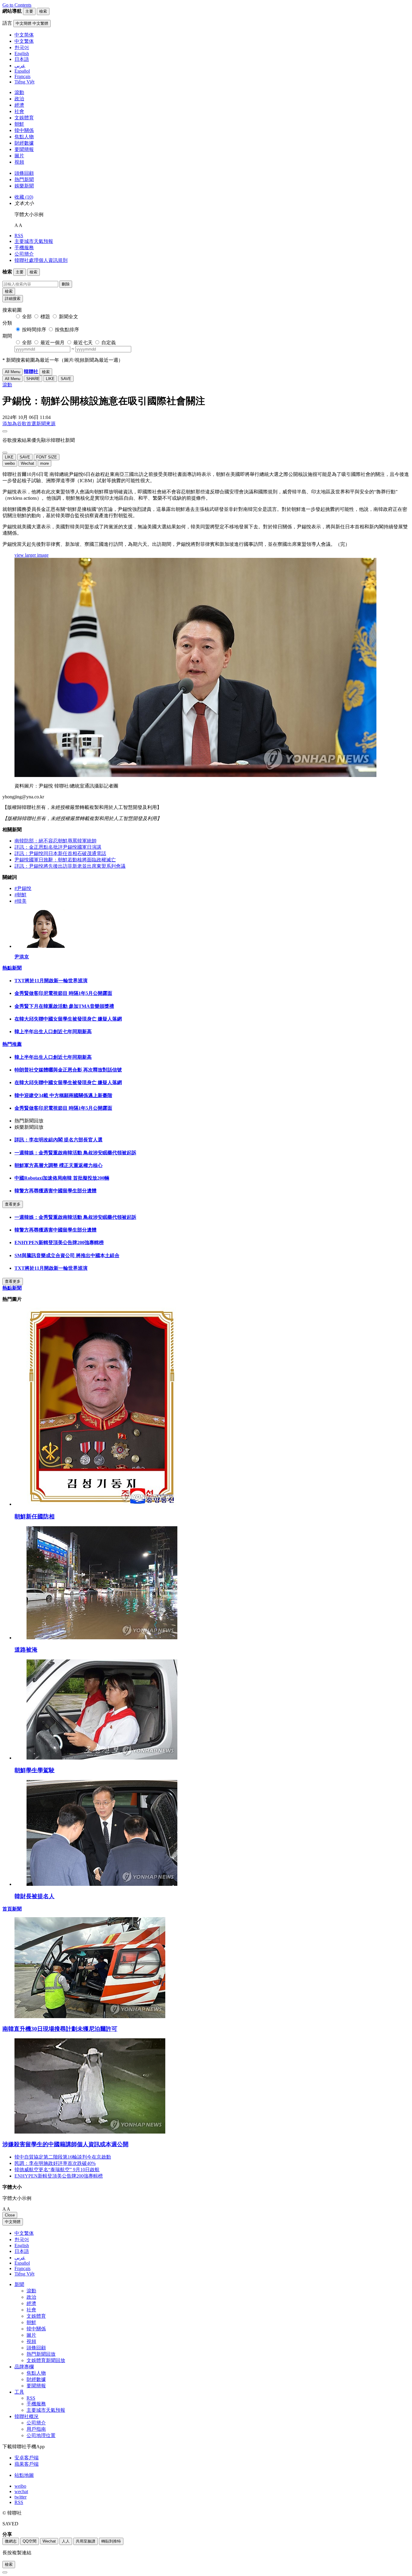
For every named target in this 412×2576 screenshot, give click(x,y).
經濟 (19, 105)
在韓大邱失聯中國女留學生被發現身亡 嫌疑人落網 (68, 1019)
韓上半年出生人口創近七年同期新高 (53, 1032)
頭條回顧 (24, 173)
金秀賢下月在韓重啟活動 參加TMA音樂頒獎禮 (64, 1006)
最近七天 (83, 343)
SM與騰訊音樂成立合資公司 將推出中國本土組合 (67, 1255)
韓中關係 (24, 130)
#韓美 (21, 901)
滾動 (19, 92)
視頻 (19, 162)
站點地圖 (24, 2475)
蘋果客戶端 (27, 2464)
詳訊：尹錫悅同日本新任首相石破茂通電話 (60, 853)
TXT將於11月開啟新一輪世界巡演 (51, 981)
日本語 (22, 2251)
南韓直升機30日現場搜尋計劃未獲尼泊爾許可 (60, 2029)
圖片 (19, 156)
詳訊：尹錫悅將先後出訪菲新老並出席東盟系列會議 (70, 866)
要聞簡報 (24, 149)
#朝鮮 (21, 895)
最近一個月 (52, 343)
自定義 (109, 343)
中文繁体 (24, 2233)
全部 (27, 317)
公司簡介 (24, 254)
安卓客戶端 (27, 2458)
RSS (19, 236)
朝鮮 (19, 124)
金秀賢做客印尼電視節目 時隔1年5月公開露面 (63, 993)
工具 (19, 2392)
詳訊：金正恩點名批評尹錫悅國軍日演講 (58, 847)
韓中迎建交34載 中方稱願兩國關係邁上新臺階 (63, 1095)
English (22, 2246)
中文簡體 (13, 2222)
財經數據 (24, 143)
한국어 (22, 2239)
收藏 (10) (24, 197)
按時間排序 (34, 330)
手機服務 (24, 248)
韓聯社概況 (27, 2416)
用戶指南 (36, 2429)
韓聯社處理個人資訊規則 (41, 260)
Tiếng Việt (24, 2274)
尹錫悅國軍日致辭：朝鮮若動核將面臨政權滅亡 (65, 860)
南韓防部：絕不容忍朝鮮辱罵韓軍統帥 (55, 841)
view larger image (32, 555)
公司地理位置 (41, 2435)
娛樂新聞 (24, 186)
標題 (45, 317)
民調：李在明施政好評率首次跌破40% (55, 2163)
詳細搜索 (13, 299)
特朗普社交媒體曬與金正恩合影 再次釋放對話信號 (68, 1070)
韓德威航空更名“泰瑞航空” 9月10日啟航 (57, 2170)
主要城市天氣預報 (34, 241)
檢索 (9, 291)
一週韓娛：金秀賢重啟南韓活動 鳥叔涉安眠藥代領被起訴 (75, 1153)
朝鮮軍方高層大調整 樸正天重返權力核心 (59, 1165)
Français (22, 2268)
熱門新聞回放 (41, 2354)
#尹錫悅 (23, 888)
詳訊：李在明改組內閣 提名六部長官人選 (59, 1140)
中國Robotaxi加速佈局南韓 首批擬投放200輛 (62, 1178)
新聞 (19, 2284)
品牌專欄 (24, 2367)
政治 (19, 99)
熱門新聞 (24, 179)
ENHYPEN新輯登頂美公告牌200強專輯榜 (59, 1242)
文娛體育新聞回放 (46, 2360)
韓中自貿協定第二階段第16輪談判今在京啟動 (63, 2157)
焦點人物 (24, 137)
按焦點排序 (67, 330)
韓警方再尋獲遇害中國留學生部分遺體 (55, 1191)
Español (22, 2263)
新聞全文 (68, 317)
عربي (20, 2258)
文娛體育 (24, 118)
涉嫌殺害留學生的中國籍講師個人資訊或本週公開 (65, 2144)
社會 (19, 111)
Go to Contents (17, 5)
